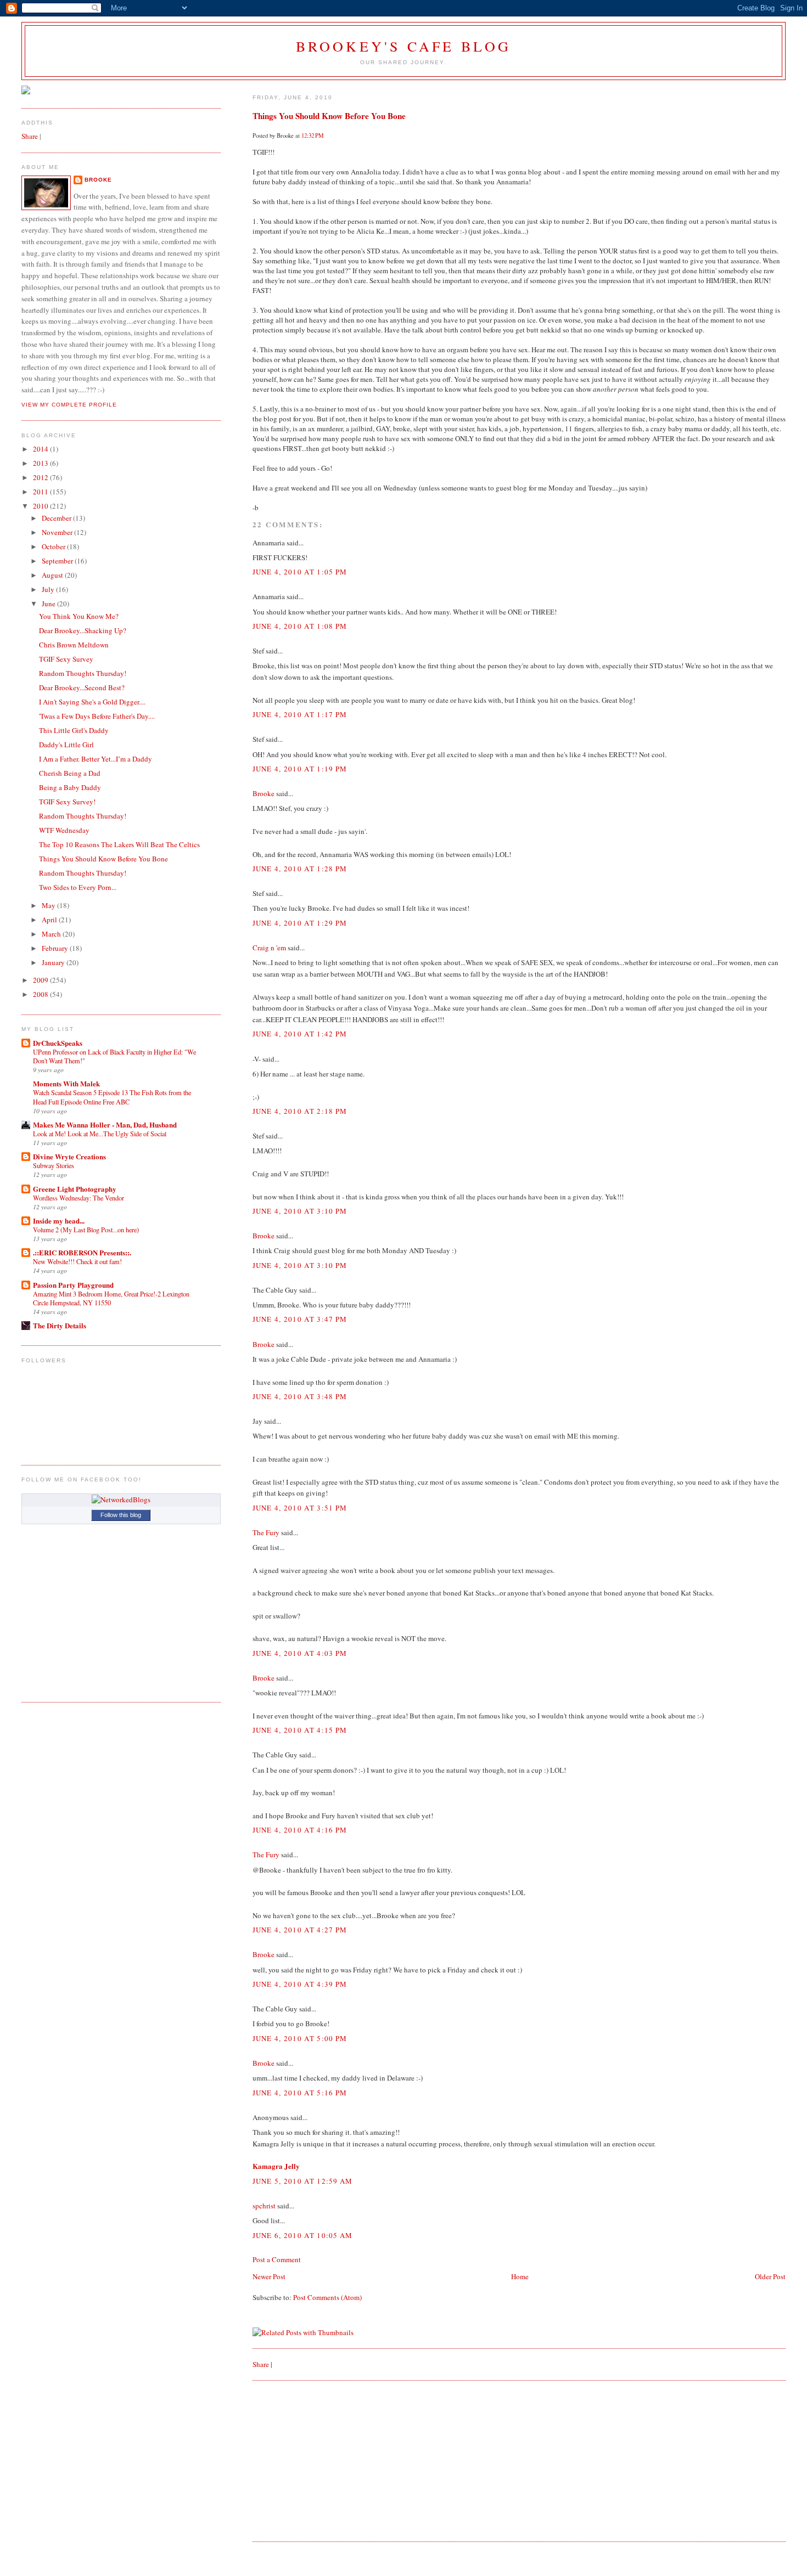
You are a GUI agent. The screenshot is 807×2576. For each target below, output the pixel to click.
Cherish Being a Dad (70, 773)
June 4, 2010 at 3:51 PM (300, 1508)
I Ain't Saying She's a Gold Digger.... (92, 702)
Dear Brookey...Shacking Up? (83, 630)
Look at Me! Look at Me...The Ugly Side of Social (100, 1134)
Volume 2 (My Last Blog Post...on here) (86, 1230)
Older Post (770, 2276)
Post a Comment (277, 2259)
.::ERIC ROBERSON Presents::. (82, 1252)
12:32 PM (313, 136)
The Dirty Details (60, 1325)
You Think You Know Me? (79, 616)
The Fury (266, 1532)
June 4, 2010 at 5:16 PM (300, 2093)
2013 (41, 463)
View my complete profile (69, 405)
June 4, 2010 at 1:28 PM (300, 869)
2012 (41, 477)
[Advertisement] (335, 2460)
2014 (41, 449)
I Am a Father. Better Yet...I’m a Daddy (96, 759)
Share (261, 2364)
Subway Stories (54, 1165)
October (54, 546)
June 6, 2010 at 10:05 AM (303, 2235)
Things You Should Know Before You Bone (329, 116)
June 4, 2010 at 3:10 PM (300, 1211)
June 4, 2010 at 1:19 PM (300, 769)
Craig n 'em (269, 948)
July (49, 589)
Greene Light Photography (75, 1189)
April (50, 920)
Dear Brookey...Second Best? (82, 687)
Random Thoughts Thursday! (83, 673)
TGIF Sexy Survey (66, 659)
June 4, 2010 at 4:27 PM (300, 1930)
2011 (41, 492)
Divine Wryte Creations (69, 1156)
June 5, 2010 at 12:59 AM (303, 2181)
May (49, 905)
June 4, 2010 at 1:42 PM (300, 1034)
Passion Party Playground (73, 1285)
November (58, 532)
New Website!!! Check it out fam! (77, 1261)
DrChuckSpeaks (58, 1043)
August (53, 575)
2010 (41, 506)
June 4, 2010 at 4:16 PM (300, 1830)
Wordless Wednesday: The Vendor (79, 1198)
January (54, 962)
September (58, 561)
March (52, 934)
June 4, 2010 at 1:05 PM (300, 572)
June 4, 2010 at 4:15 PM (300, 1730)
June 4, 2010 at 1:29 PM (300, 923)
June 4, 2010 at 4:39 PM (300, 1984)
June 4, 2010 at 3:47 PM (300, 1319)
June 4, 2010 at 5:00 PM (300, 2038)
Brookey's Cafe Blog (404, 46)
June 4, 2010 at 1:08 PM (300, 626)
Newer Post (269, 2276)
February (56, 948)
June (49, 604)
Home (520, 2276)
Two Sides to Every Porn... (78, 887)
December (57, 518)
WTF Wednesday (64, 830)
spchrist (264, 2206)
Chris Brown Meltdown (74, 645)
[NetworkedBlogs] (121, 1500)
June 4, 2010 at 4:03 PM (300, 1653)
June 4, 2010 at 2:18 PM (300, 1111)
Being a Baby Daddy (70, 787)
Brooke (264, 793)
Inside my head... (59, 1221)
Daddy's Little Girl (66, 745)
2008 (41, 994)
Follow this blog (121, 1515)
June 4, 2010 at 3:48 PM (300, 1396)
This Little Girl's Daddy (74, 730)
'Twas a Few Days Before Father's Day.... (97, 716)
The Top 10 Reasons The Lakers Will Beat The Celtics (119, 844)
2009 (41, 980)
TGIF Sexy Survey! (67, 802)
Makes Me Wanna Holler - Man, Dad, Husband (105, 1124)
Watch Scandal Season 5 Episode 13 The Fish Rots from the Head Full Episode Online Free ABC (112, 1097)
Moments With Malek (66, 1083)
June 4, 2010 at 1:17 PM (300, 714)
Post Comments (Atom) (327, 2297)
